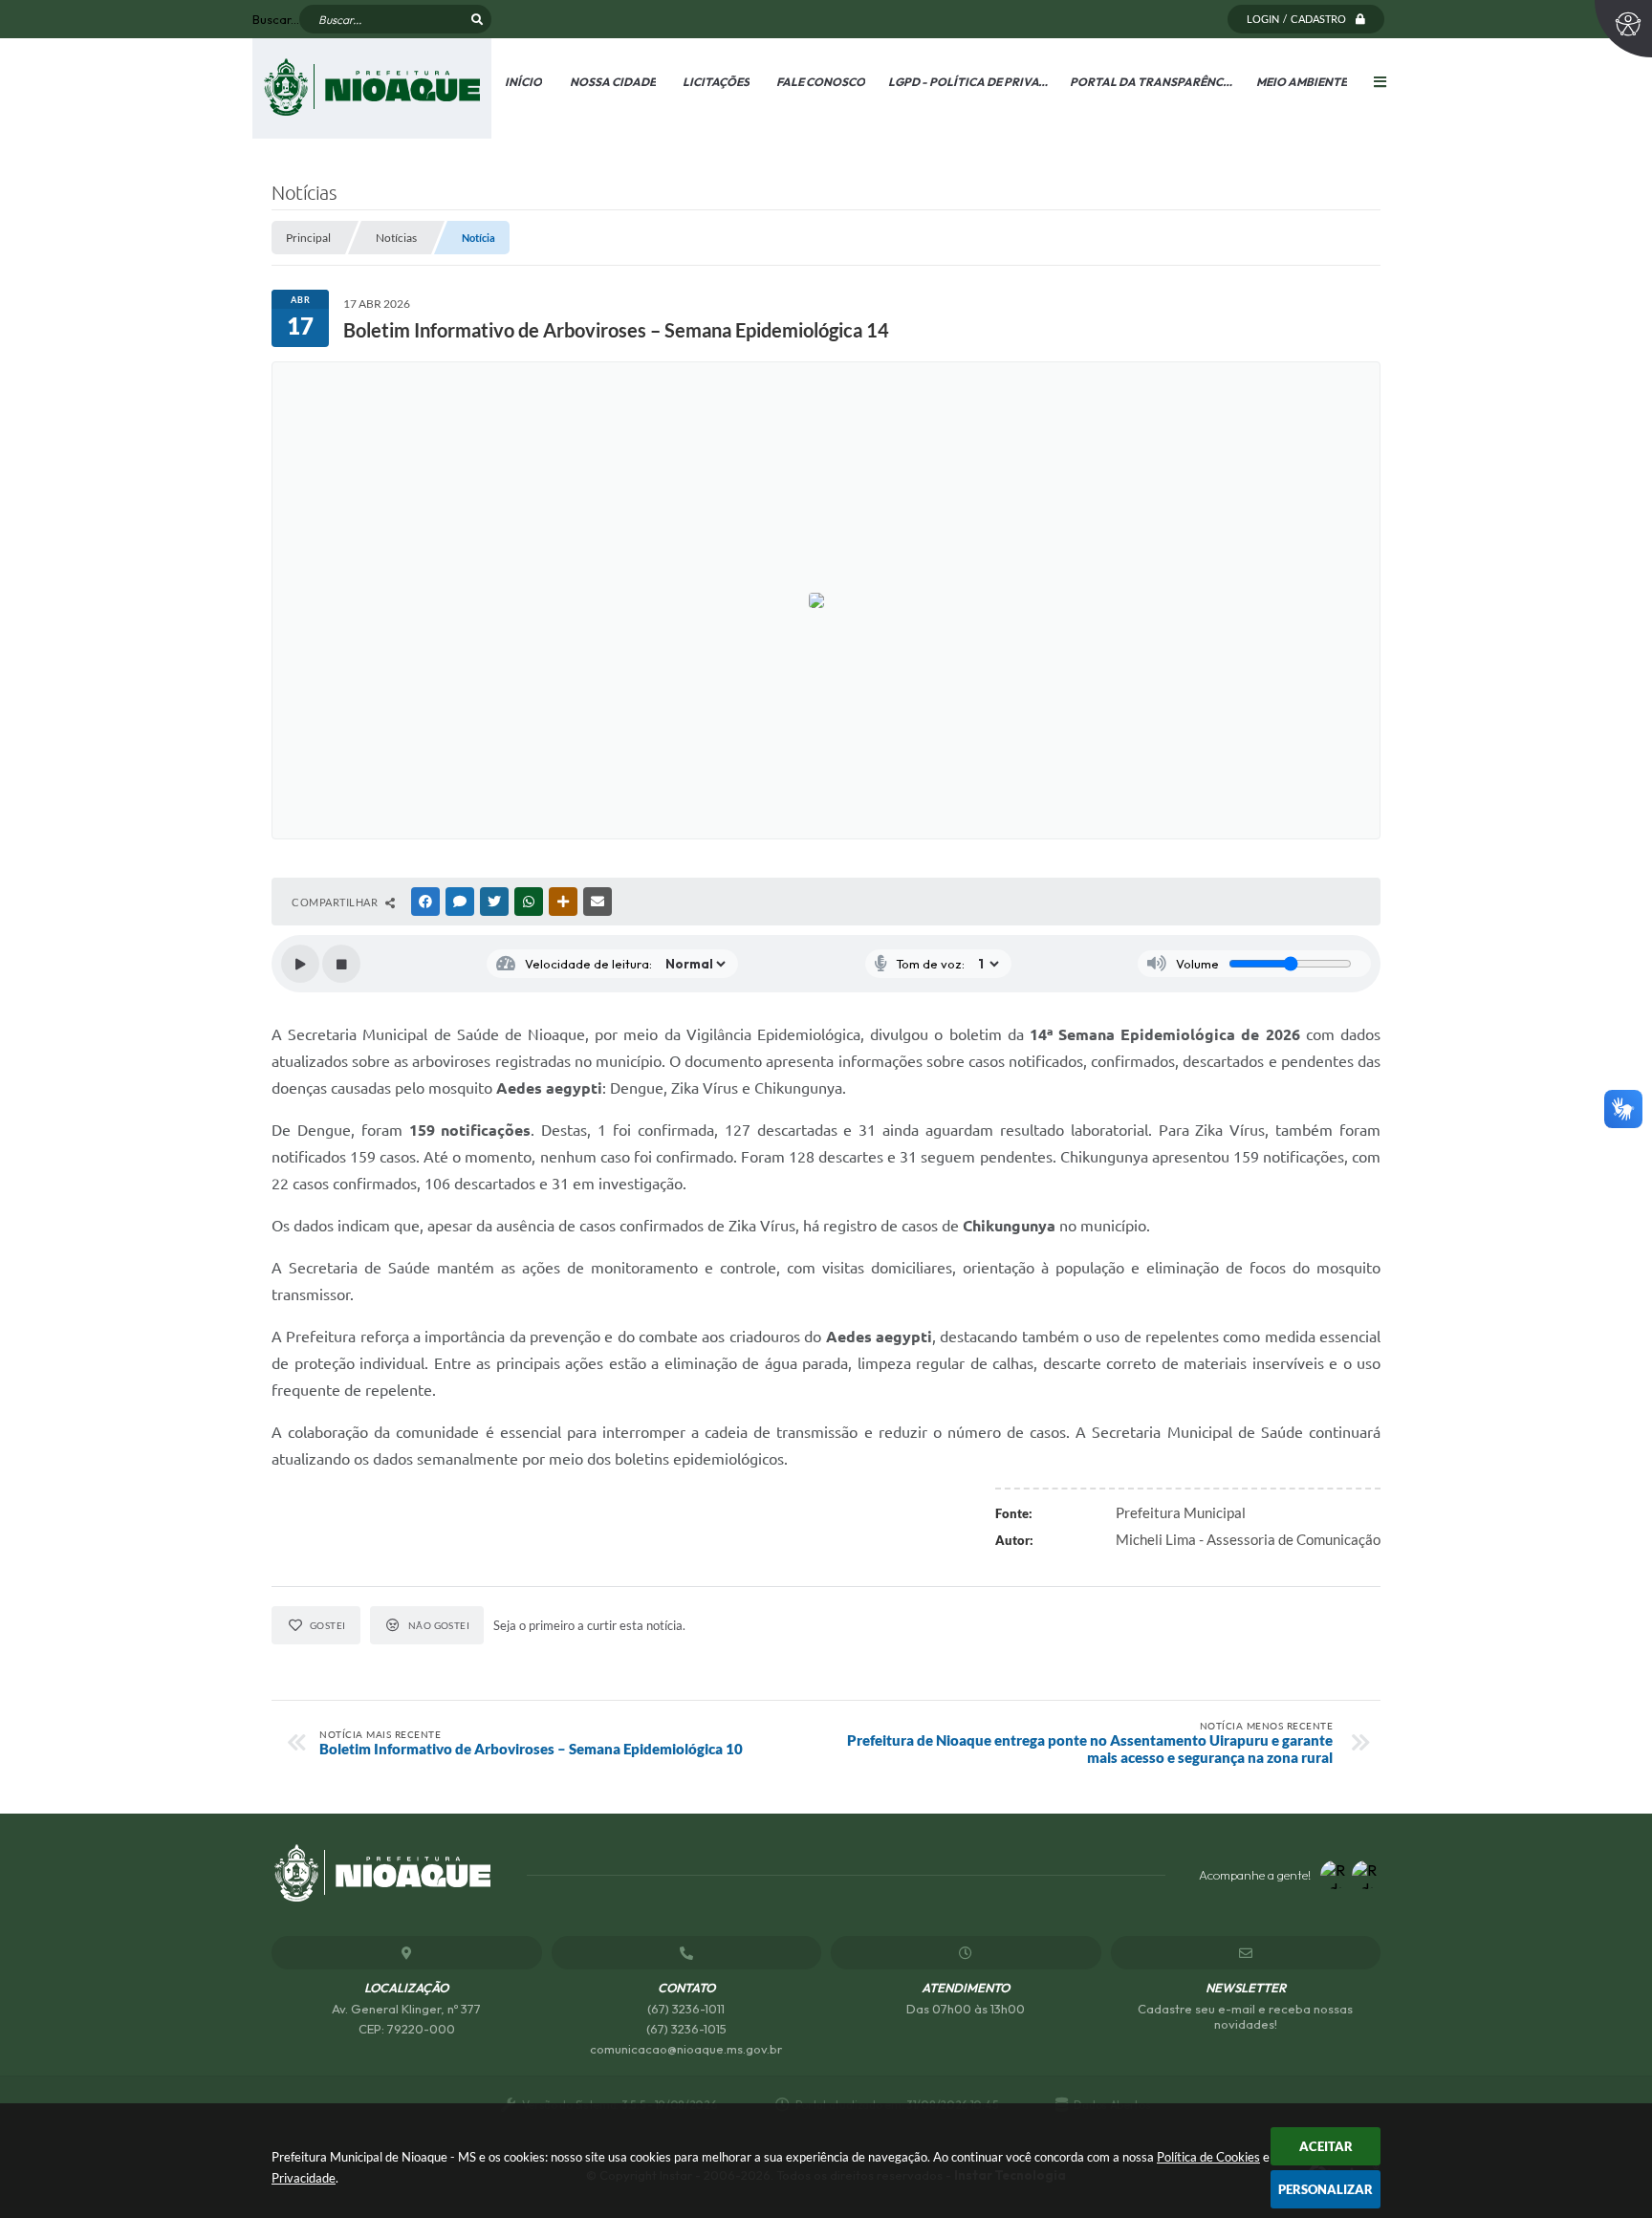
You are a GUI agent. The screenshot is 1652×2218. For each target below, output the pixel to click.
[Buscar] (477, 19)
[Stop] (341, 964)
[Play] (300, 964)
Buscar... (276, 19)
